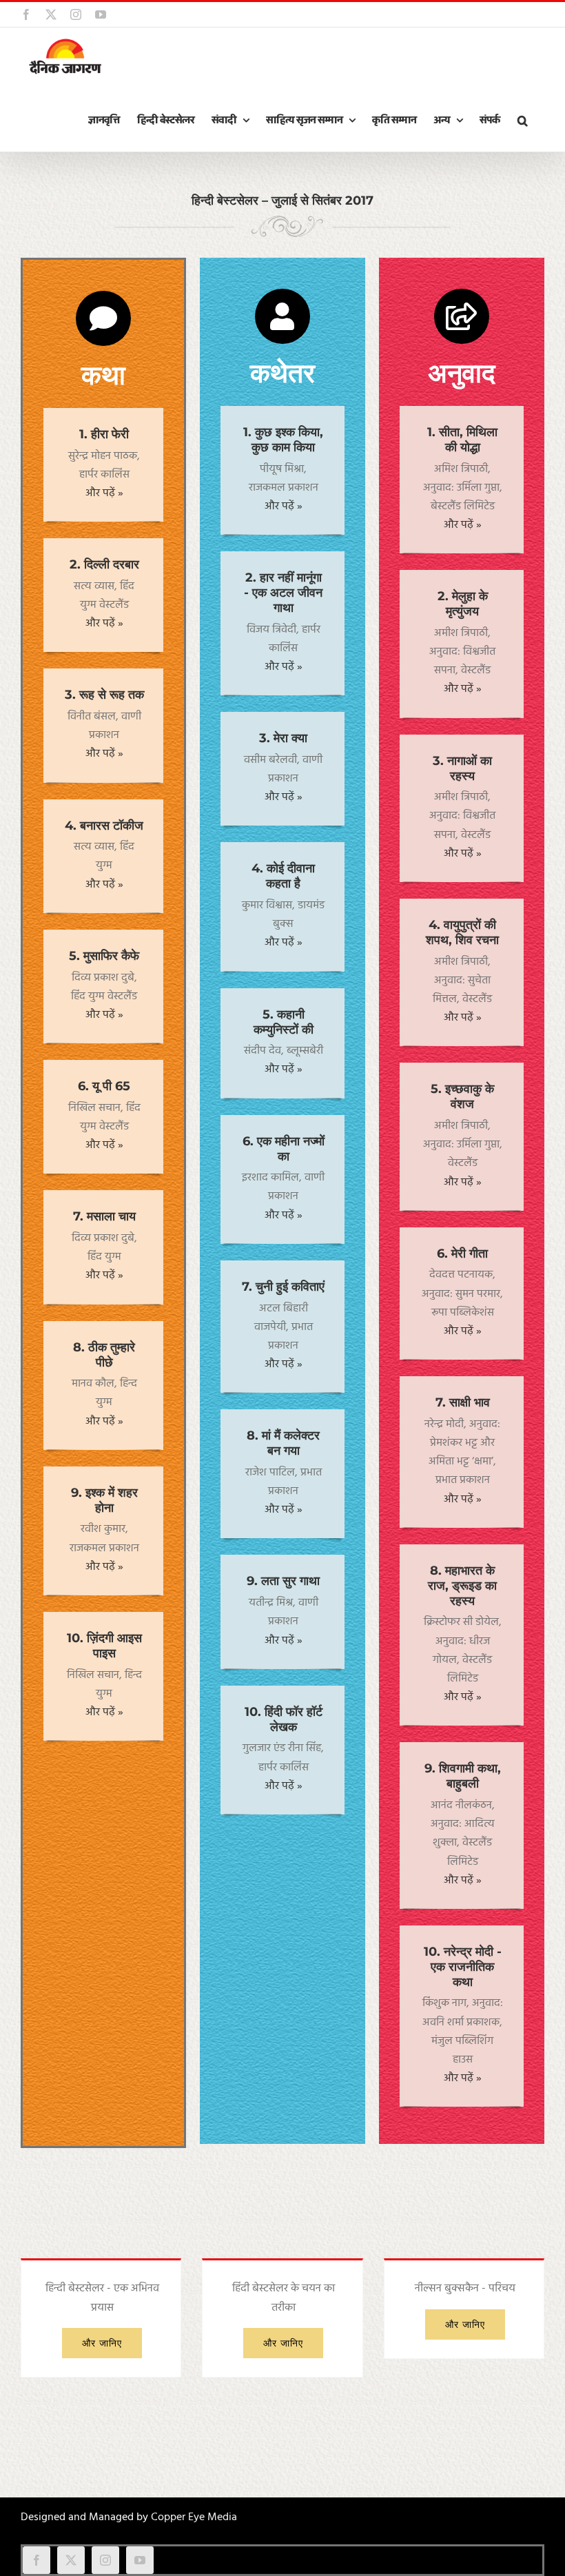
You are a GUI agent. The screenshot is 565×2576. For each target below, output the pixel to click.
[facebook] (37, 2560)
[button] (522, 121)
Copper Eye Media (194, 2517)
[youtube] (140, 2560)
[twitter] (71, 2560)
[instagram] (105, 2560)
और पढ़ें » (104, 493)
